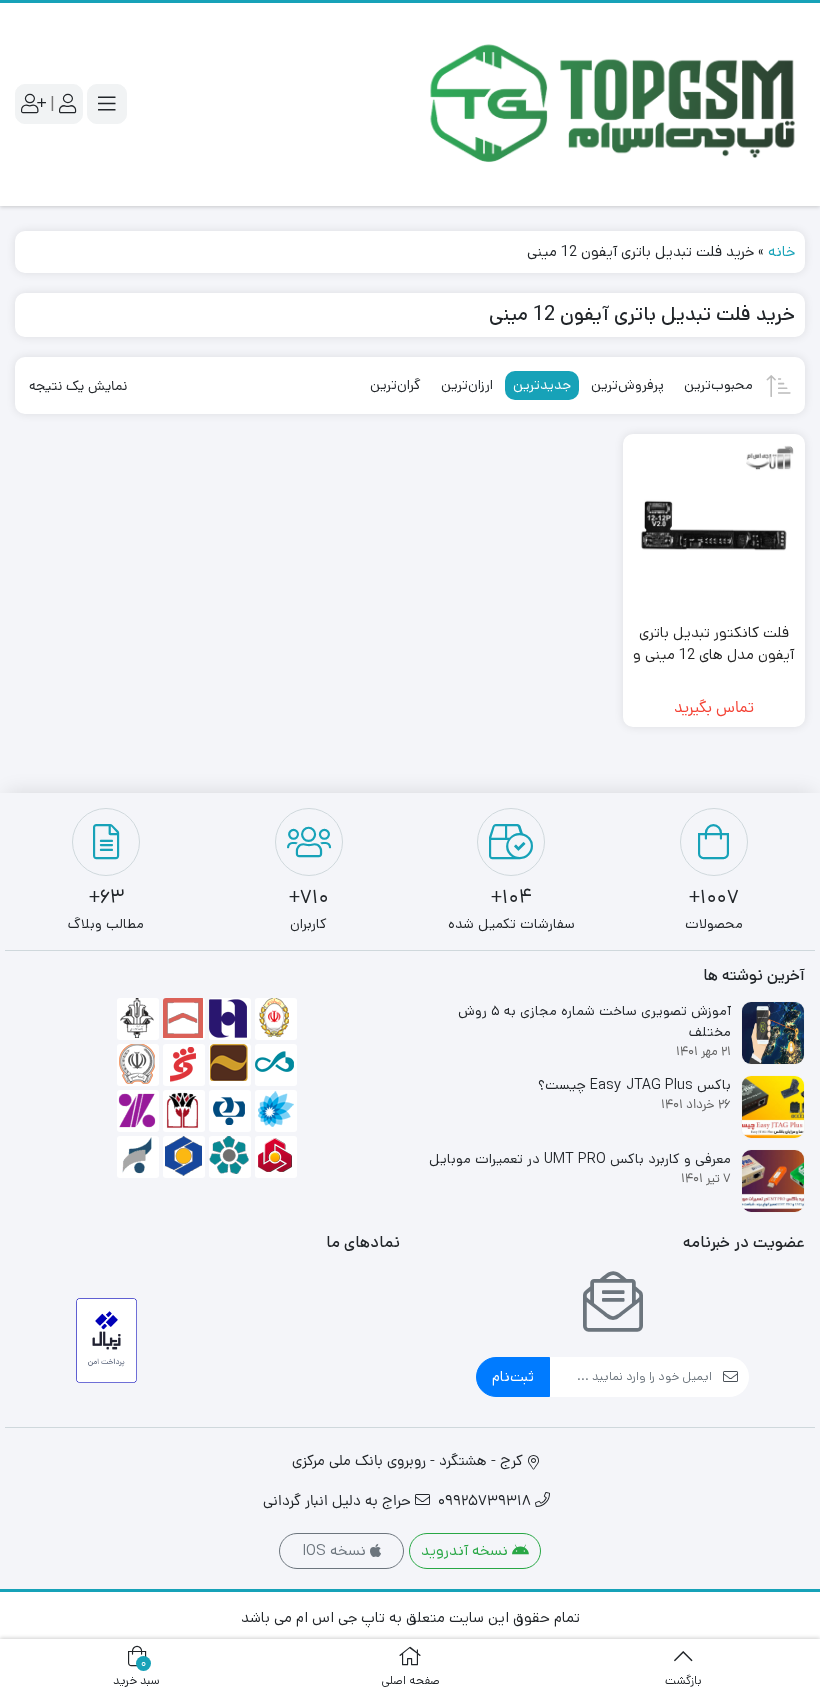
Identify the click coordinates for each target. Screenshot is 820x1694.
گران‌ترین (395, 385)
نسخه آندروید (466, 1550)
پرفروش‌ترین (627, 385)
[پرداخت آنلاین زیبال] (106, 1340)
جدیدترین (542, 385)
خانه (781, 251)
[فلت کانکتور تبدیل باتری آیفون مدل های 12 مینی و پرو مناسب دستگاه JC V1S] (714, 525)
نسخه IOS (336, 1550)
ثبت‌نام (513, 1376)
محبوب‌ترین (718, 385)
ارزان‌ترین (467, 385)
